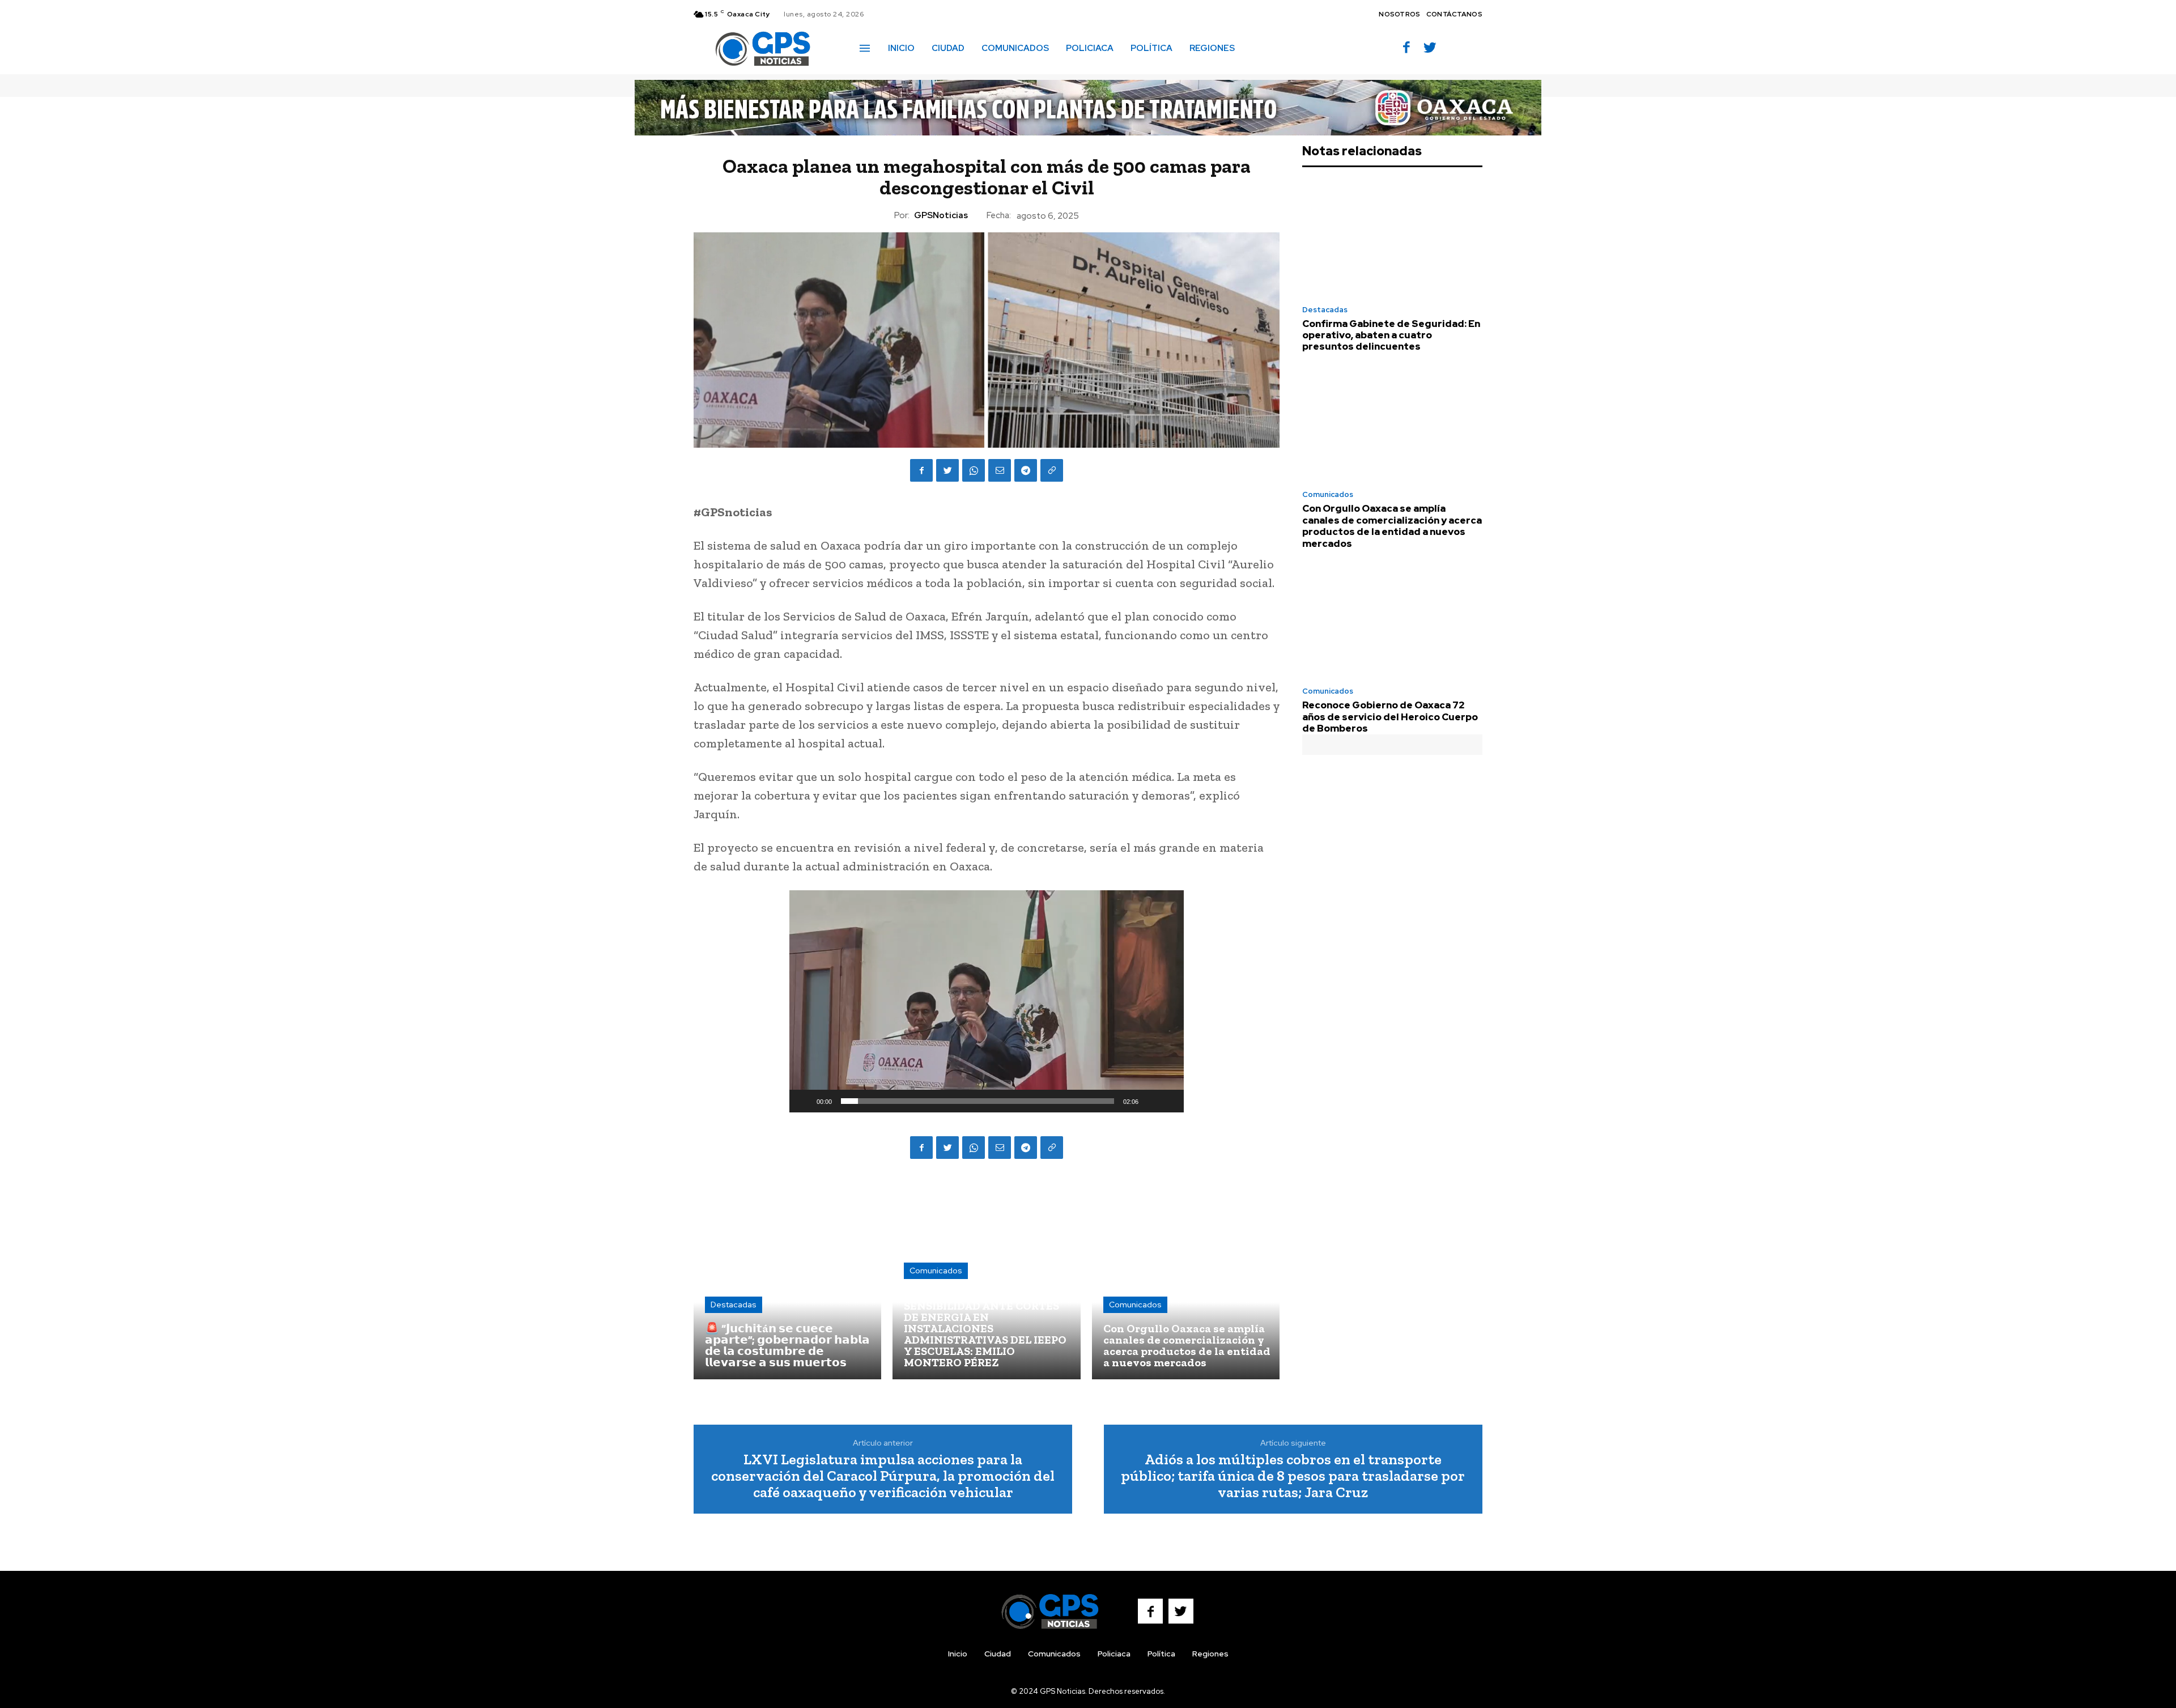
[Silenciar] (1151, 1101)
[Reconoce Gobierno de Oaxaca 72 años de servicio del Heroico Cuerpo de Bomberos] (1392, 621)
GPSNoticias (941, 215)
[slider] (977, 1101)
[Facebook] (1407, 48)
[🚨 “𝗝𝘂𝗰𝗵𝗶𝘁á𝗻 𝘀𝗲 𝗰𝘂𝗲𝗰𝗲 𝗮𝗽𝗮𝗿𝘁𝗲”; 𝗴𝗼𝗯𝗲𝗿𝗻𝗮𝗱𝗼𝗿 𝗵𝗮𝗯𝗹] (787, 1285)
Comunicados (936, 1271)
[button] (1260, 48)
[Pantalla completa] (1169, 1101)
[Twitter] (1430, 48)
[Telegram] (1026, 470)
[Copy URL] (1052, 470)
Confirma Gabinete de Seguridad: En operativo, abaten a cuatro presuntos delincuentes (1391, 335)
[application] (987, 1001)
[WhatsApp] (974, 470)
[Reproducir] (804, 1101)
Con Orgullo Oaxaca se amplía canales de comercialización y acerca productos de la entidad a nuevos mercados (1392, 526)
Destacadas (734, 1305)
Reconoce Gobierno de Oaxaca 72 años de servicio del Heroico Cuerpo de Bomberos (1390, 717)
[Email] (1000, 470)
